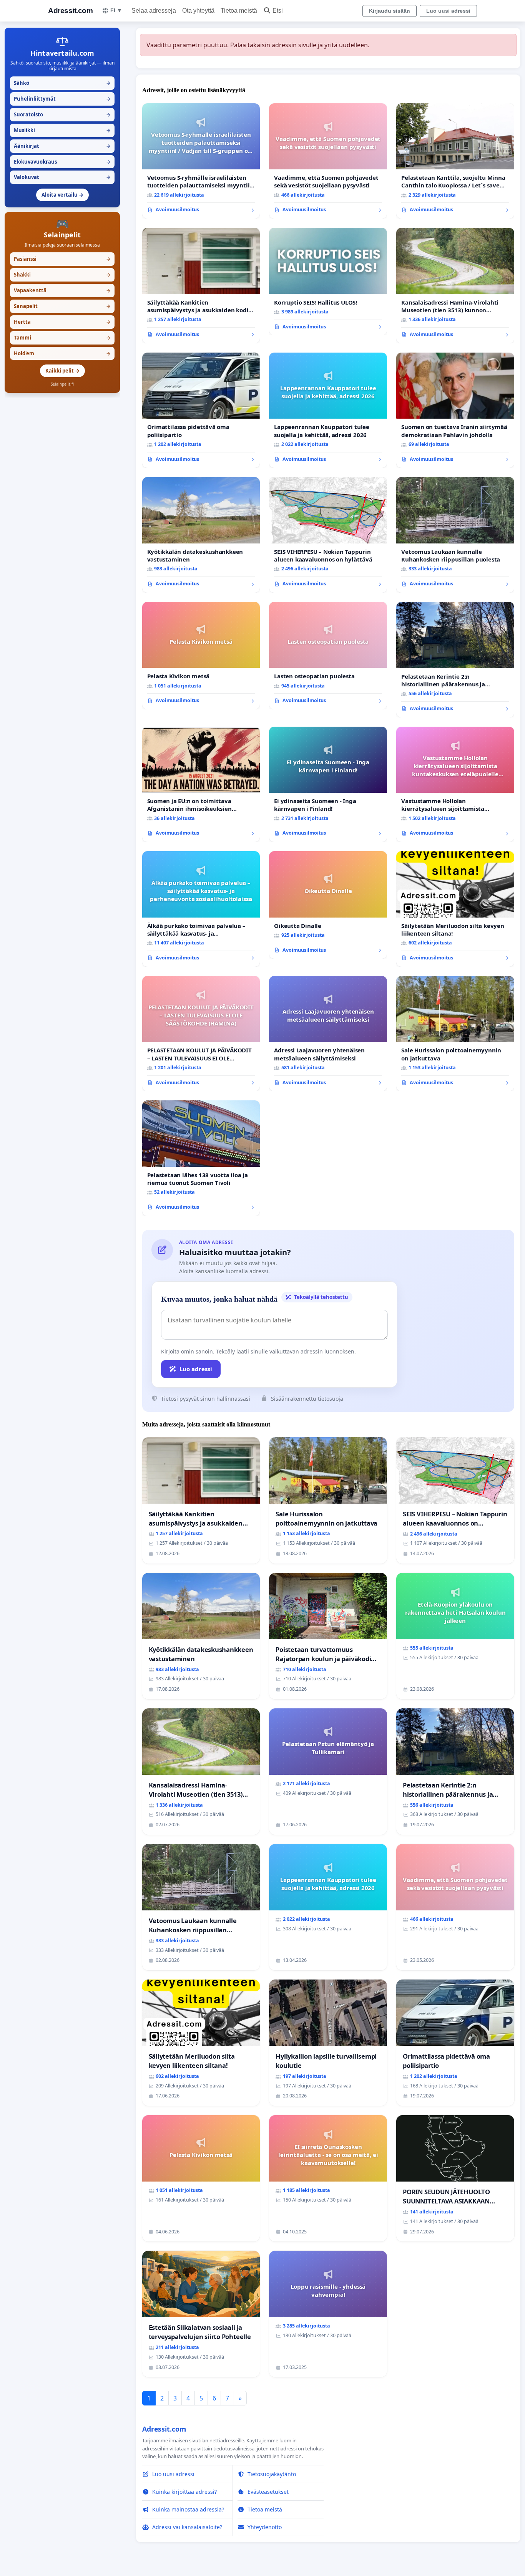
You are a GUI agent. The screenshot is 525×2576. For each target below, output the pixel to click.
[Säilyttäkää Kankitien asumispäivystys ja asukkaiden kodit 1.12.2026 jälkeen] (201, 286)
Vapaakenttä (62, 290)
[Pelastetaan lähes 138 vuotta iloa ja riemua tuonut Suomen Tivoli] (201, 1158)
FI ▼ (116, 10)
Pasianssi (62, 259)
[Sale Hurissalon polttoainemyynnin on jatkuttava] (455, 1034)
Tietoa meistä (239, 11)
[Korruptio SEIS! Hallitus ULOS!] (328, 282)
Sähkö (62, 83)
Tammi (62, 338)
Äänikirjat (62, 146)
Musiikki (62, 130)
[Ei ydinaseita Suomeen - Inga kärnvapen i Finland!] (328, 784)
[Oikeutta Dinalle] (328, 905)
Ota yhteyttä (198, 11)
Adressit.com (70, 11)
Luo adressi (196, 1369)
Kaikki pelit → (62, 371)
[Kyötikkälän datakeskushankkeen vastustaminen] (201, 535)
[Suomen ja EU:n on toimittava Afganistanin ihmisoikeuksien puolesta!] (201, 784)
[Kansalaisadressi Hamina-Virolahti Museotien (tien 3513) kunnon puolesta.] (455, 286)
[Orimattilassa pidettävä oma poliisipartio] (201, 410)
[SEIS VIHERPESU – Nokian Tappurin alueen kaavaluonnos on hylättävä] (328, 535)
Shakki (62, 275)
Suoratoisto (62, 114)
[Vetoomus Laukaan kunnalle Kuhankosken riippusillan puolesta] (455, 535)
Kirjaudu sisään (390, 11)
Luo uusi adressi (448, 11)
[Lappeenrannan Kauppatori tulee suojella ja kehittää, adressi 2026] (328, 410)
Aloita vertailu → (62, 195)
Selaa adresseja (154, 11)
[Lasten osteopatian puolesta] (328, 656)
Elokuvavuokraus (62, 162)
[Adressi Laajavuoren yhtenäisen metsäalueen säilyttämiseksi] (328, 1034)
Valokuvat (62, 177)
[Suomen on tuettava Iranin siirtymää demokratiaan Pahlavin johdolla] (455, 410)
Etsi (278, 11)
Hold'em (62, 353)
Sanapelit (62, 306)
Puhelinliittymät (62, 99)
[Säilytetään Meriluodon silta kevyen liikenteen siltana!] (455, 909)
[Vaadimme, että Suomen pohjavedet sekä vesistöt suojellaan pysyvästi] (328, 161)
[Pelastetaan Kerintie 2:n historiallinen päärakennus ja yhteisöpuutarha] (455, 660)
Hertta (62, 322)
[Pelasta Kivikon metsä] (201, 656)
